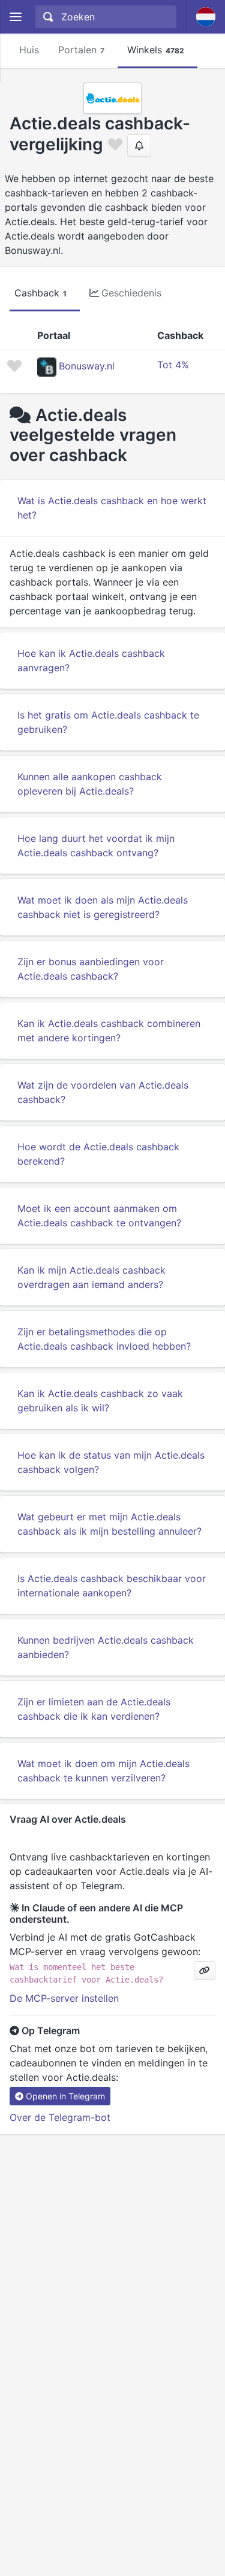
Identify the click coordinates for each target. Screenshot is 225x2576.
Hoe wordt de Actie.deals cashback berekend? (98, 1154)
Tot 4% (173, 365)
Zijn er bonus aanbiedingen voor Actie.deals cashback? (91, 969)
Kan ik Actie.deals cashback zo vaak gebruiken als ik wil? (100, 1401)
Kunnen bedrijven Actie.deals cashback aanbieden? (106, 1647)
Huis (29, 50)
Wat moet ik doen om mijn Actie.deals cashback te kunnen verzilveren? (103, 1771)
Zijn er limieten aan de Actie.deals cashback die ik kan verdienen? (94, 1709)
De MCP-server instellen (64, 1998)
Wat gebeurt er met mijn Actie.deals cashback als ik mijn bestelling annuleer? (109, 1524)
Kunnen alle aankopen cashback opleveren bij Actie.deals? (90, 784)
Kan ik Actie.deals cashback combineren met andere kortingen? (109, 1031)
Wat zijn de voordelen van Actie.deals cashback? (103, 1092)
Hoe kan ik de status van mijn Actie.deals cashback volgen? (111, 1462)
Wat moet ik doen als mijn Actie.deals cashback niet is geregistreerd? (103, 907)
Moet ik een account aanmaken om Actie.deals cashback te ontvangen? (99, 1216)
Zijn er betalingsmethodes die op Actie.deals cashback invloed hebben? (104, 1339)
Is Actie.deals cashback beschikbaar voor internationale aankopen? (112, 1586)
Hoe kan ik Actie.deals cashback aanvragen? (91, 660)
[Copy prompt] (205, 1970)
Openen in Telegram (65, 2096)
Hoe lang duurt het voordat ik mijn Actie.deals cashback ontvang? (96, 845)
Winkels (156, 50)
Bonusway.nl (87, 366)
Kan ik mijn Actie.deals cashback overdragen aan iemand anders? (91, 1277)
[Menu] (15, 17)
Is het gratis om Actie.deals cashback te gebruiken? (108, 722)
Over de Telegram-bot (60, 2117)
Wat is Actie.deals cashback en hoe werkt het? (112, 508)
